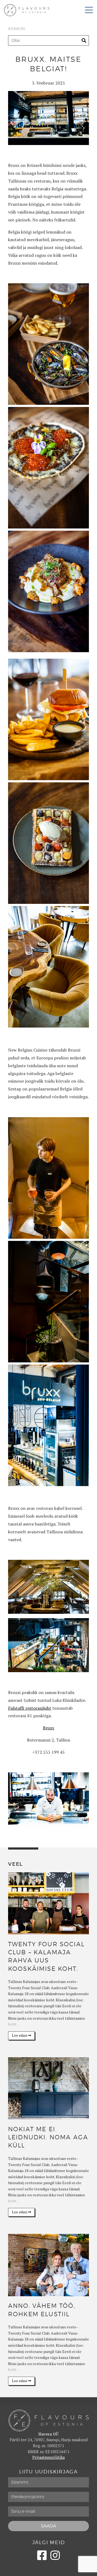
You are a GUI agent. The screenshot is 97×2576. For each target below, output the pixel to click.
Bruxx (48, 1728)
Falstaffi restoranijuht (30, 1708)
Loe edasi (20, 2035)
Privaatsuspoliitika (48, 2457)
